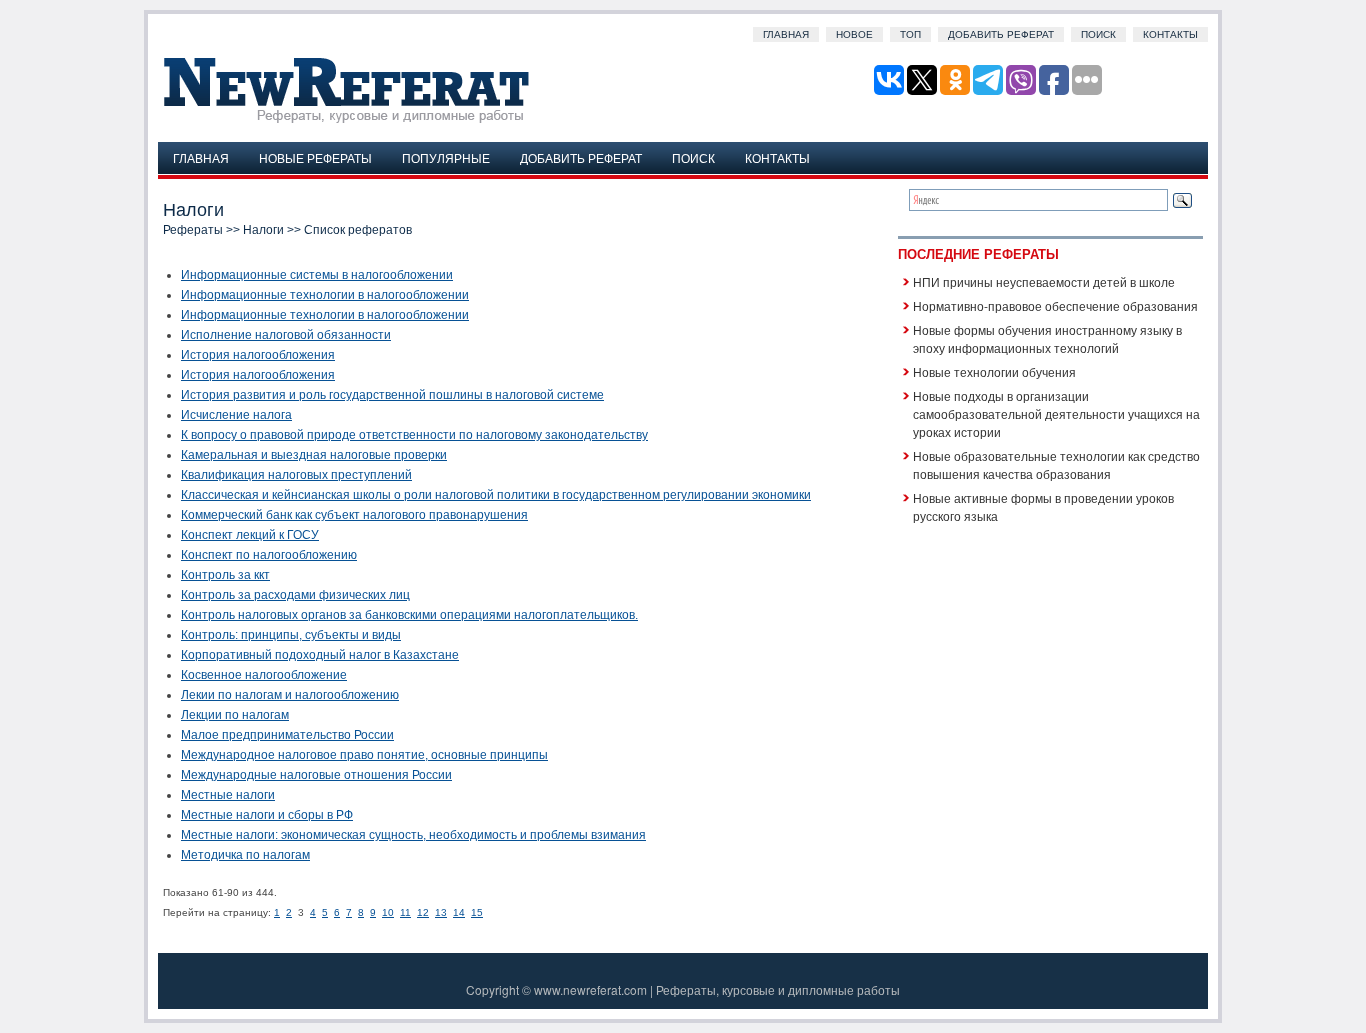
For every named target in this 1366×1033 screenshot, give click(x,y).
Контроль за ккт (225, 575)
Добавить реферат (1001, 34)
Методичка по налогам (245, 855)
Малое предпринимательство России (287, 735)
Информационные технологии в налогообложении (325, 295)
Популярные (446, 157)
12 (423, 912)
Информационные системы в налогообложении (317, 275)
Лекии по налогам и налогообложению (290, 695)
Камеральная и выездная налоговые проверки (314, 455)
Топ (910, 34)
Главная (786, 34)
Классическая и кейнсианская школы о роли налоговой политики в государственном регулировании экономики (496, 495)
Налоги (263, 230)
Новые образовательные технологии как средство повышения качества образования (1056, 464)
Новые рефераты (315, 157)
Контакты (1170, 34)
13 (441, 912)
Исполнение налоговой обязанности (286, 335)
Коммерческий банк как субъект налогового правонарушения (354, 515)
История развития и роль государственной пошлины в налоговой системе (392, 395)
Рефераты (193, 230)
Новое (854, 34)
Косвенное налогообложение (264, 675)
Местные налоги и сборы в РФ (267, 815)
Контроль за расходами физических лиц (295, 595)
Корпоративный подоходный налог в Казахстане (320, 655)
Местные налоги (228, 795)
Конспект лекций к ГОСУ (250, 535)
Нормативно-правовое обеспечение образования (1055, 305)
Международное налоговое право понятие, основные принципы (364, 755)
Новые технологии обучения (994, 371)
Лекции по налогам (235, 715)
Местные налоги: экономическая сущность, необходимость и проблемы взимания (413, 835)
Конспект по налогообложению (269, 555)
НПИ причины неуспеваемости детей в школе (1044, 281)
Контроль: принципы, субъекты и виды (291, 635)
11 (405, 912)
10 (388, 912)
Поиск (1098, 34)
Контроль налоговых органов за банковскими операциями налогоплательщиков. (409, 615)
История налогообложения (258, 355)
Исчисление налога (236, 415)
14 (459, 912)
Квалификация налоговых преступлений (296, 475)
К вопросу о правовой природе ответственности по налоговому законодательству (414, 435)
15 (477, 912)
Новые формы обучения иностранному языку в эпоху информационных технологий (1047, 338)
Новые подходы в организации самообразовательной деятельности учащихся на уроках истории (1056, 413)
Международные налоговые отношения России (316, 775)
